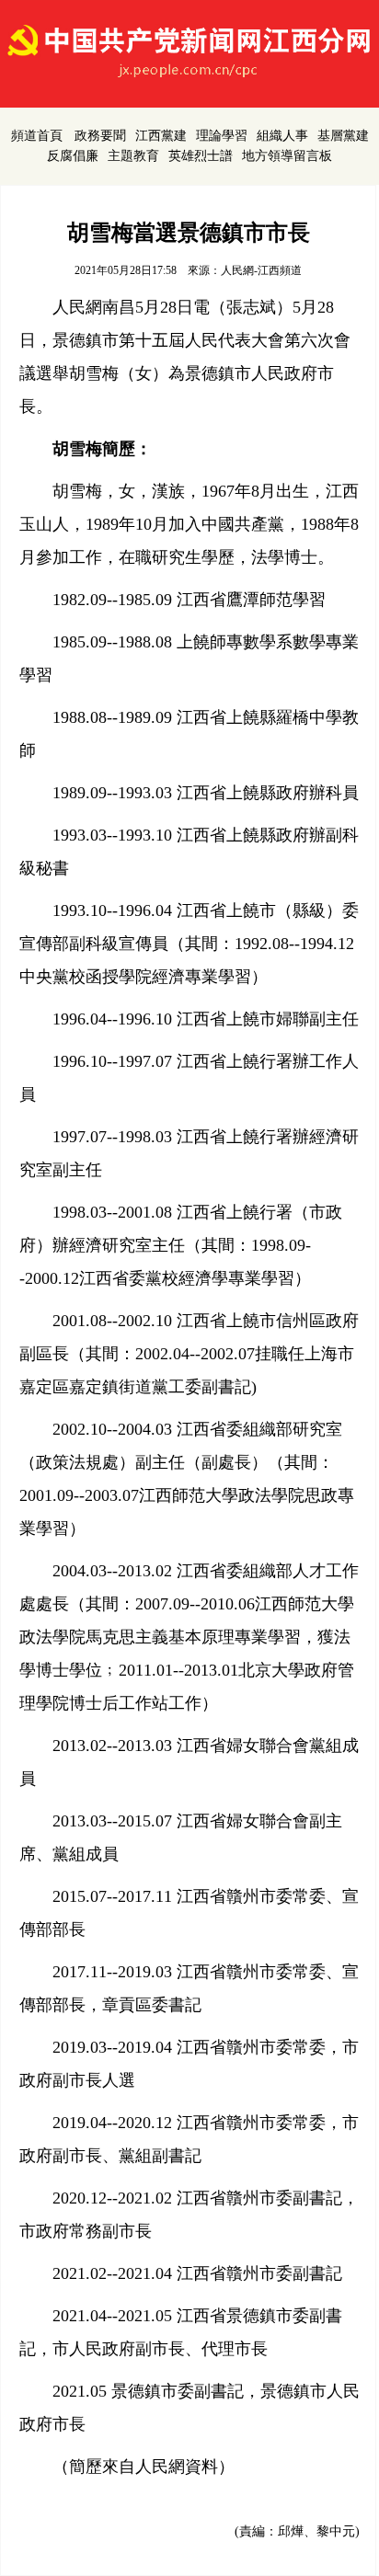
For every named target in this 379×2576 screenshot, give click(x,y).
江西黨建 (161, 136)
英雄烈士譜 (201, 156)
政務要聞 (100, 136)
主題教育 (133, 156)
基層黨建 (343, 136)
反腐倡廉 (73, 156)
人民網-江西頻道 (261, 270)
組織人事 (282, 136)
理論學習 (222, 136)
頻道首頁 (37, 136)
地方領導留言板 (287, 156)
